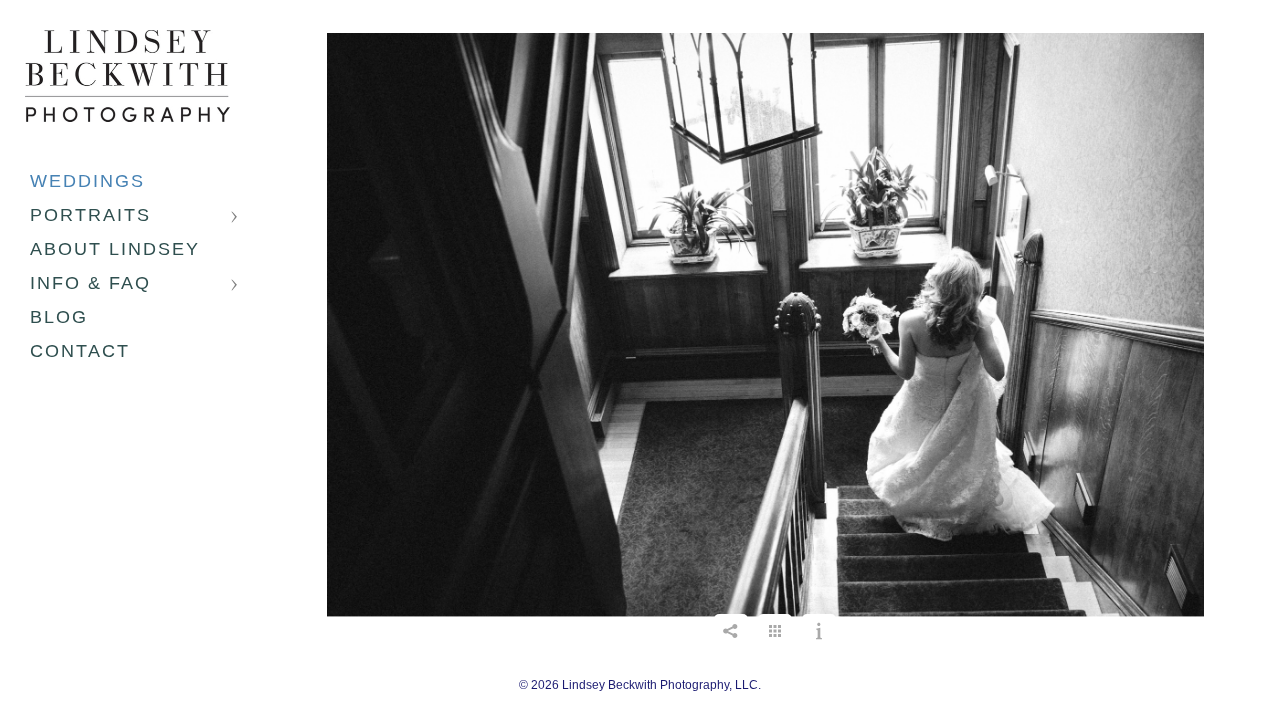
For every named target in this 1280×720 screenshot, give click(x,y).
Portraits (90, 215)
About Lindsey (115, 249)
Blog (59, 317)
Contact (80, 351)
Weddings (87, 181)
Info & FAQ (90, 283)
